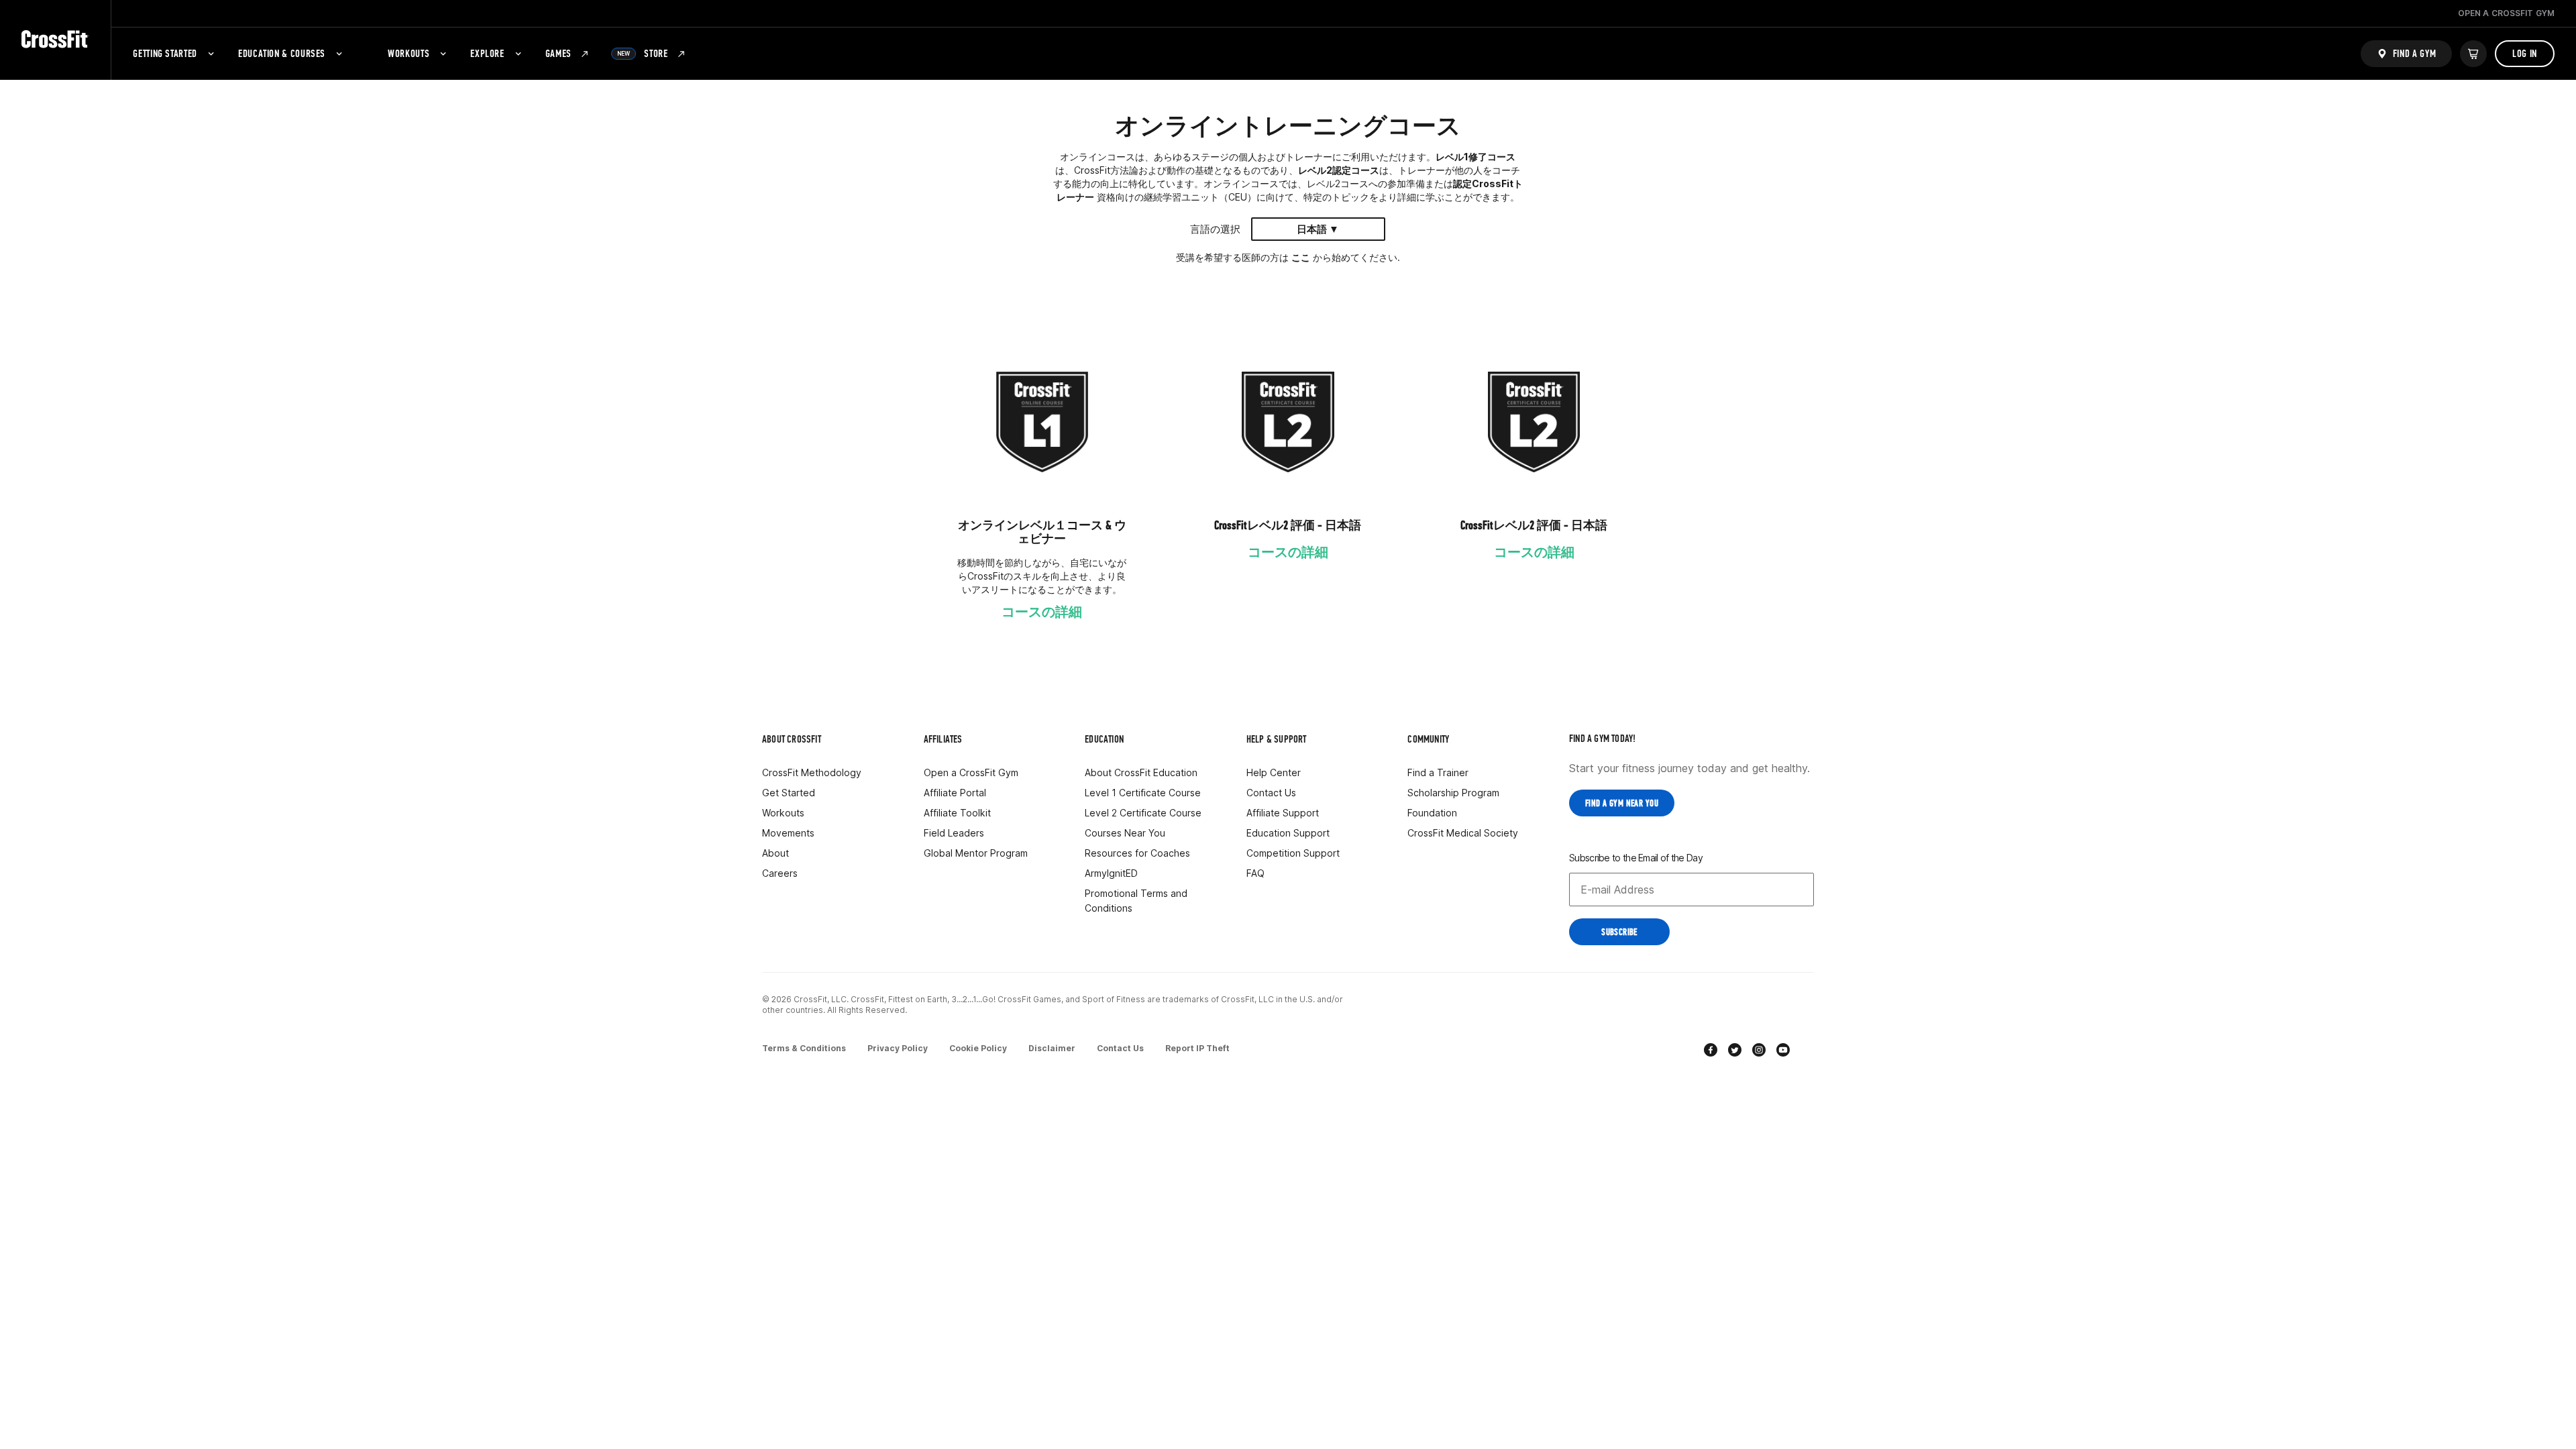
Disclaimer (1052, 1048)
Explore (487, 53)
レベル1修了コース (1475, 157)
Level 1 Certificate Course (1143, 793)
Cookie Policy (978, 1048)
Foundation (1432, 813)
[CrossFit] (55, 40)
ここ (1301, 257)
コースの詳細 (1042, 612)
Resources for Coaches (1137, 853)
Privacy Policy (898, 1048)
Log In (2525, 53)
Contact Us (1271, 793)
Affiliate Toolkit (957, 813)
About (775, 853)
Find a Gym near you (1622, 803)
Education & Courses (282, 53)
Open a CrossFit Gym (971, 772)
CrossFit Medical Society (1463, 833)
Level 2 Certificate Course (1143, 813)
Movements (788, 833)
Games (558, 53)
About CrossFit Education (1141, 772)
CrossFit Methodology (812, 772)
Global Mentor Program (976, 853)
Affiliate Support (1283, 813)
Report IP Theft (1197, 1048)
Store (643, 53)
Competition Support (1293, 853)
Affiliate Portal (955, 793)
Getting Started (165, 53)
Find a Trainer (1438, 772)
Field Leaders (954, 833)
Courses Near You (1125, 833)
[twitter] (1735, 1052)
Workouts (409, 53)
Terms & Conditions (804, 1048)
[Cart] (2473, 54)
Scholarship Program (1453, 793)
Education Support (1288, 833)
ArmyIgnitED (1111, 873)
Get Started (789, 793)
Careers (780, 873)
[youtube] (1783, 1052)
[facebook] (1711, 1052)
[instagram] (1759, 1052)
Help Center (1274, 772)
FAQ (1255, 873)
